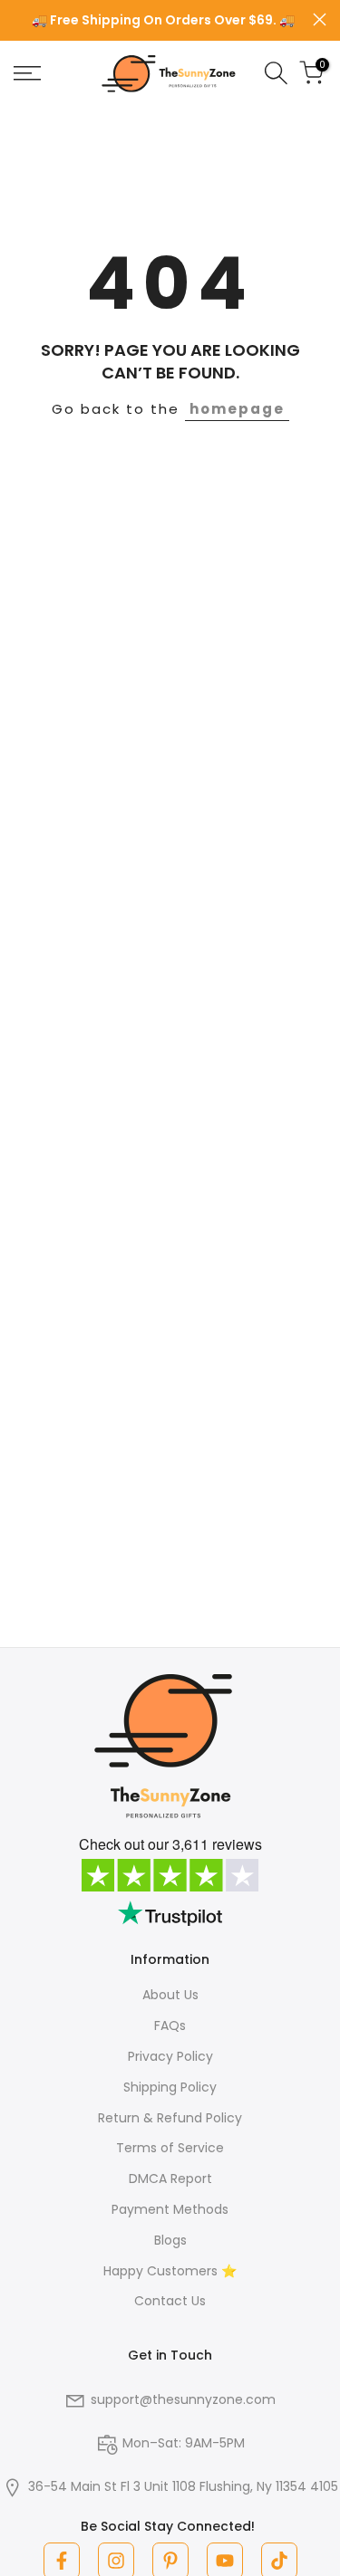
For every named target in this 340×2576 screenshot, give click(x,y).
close (320, 19)
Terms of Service (170, 2148)
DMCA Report (170, 2179)
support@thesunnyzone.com (183, 2399)
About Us (170, 1995)
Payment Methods (170, 2209)
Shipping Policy (170, 2087)
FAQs (170, 2025)
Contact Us (170, 2301)
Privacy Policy (170, 2056)
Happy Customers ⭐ (170, 2271)
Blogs (170, 2240)
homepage (237, 409)
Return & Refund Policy (170, 2118)
